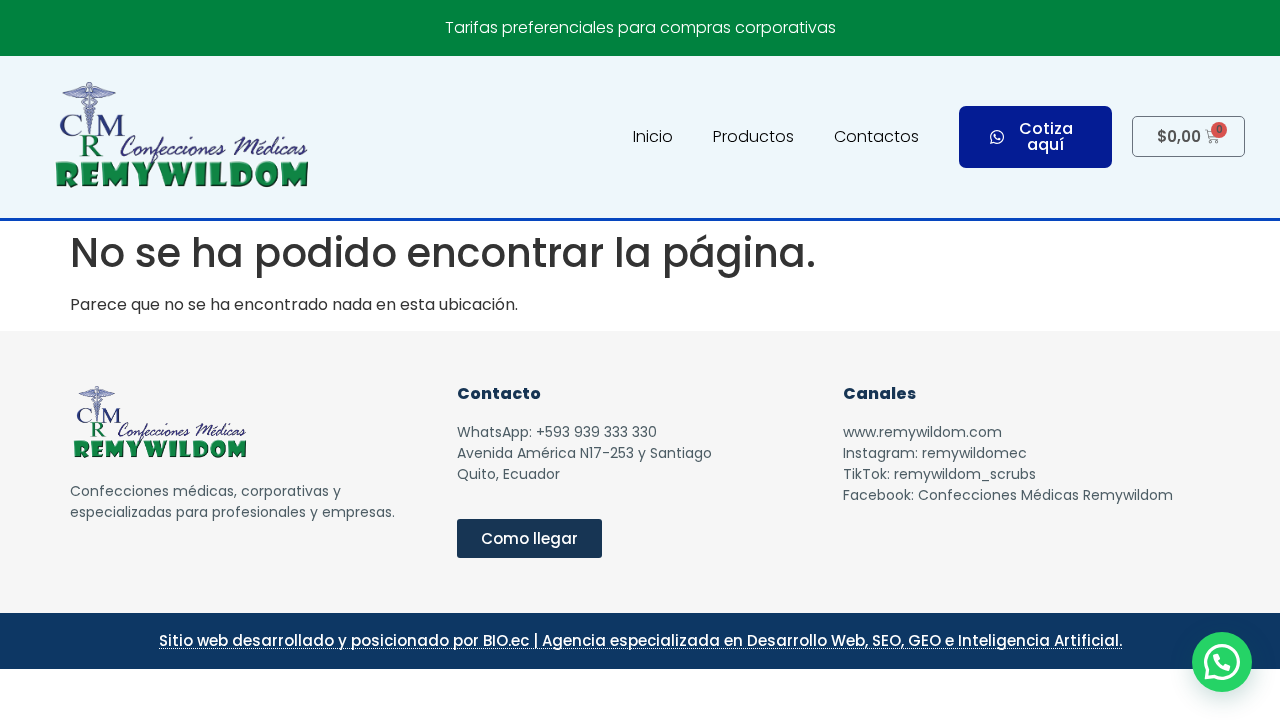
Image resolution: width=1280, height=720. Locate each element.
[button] (1222, 662)
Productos (753, 136)
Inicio (653, 136)
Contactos (876, 136)
